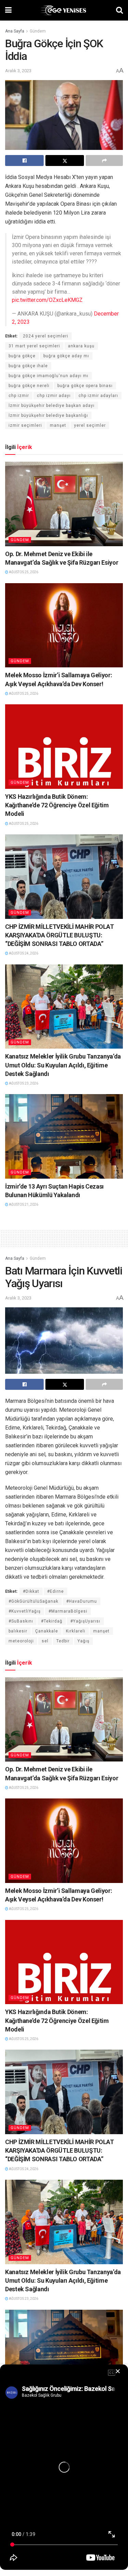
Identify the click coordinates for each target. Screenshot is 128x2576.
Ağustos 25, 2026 (23, 572)
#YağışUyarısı (85, 1621)
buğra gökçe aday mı (66, 356)
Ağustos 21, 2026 (23, 1204)
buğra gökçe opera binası (85, 386)
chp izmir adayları (98, 396)
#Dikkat (31, 1591)
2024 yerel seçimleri (46, 336)
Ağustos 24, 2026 (23, 953)
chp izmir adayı (54, 396)
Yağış (83, 1641)
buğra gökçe (22, 356)
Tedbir (63, 1641)
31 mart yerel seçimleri (34, 346)
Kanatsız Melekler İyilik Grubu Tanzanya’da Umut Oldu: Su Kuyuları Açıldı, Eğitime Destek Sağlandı (63, 1065)
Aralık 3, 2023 (18, 71)
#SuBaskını (21, 1621)
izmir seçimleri (25, 425)
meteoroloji (21, 1641)
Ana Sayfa (15, 31)
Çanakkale (47, 1631)
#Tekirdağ (52, 1621)
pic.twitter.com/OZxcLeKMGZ (47, 300)
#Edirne (55, 1591)
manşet (58, 425)
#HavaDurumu (82, 1601)
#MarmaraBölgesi (68, 1611)
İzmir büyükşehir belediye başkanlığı (48, 415)
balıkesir (18, 1631)
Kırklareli (76, 1631)
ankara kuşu (81, 346)
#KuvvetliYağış (25, 1611)
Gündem (38, 31)
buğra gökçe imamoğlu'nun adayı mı (48, 376)
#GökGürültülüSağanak (33, 1601)
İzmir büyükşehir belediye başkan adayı (52, 406)
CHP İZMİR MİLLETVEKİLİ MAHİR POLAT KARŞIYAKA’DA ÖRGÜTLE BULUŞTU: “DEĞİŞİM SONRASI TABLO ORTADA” (60, 935)
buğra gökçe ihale (28, 366)
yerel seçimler (90, 425)
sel (45, 1641)
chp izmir (19, 396)
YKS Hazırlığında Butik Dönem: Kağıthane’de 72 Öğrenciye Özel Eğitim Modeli (57, 805)
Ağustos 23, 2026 (23, 1083)
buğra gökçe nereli (29, 386)
